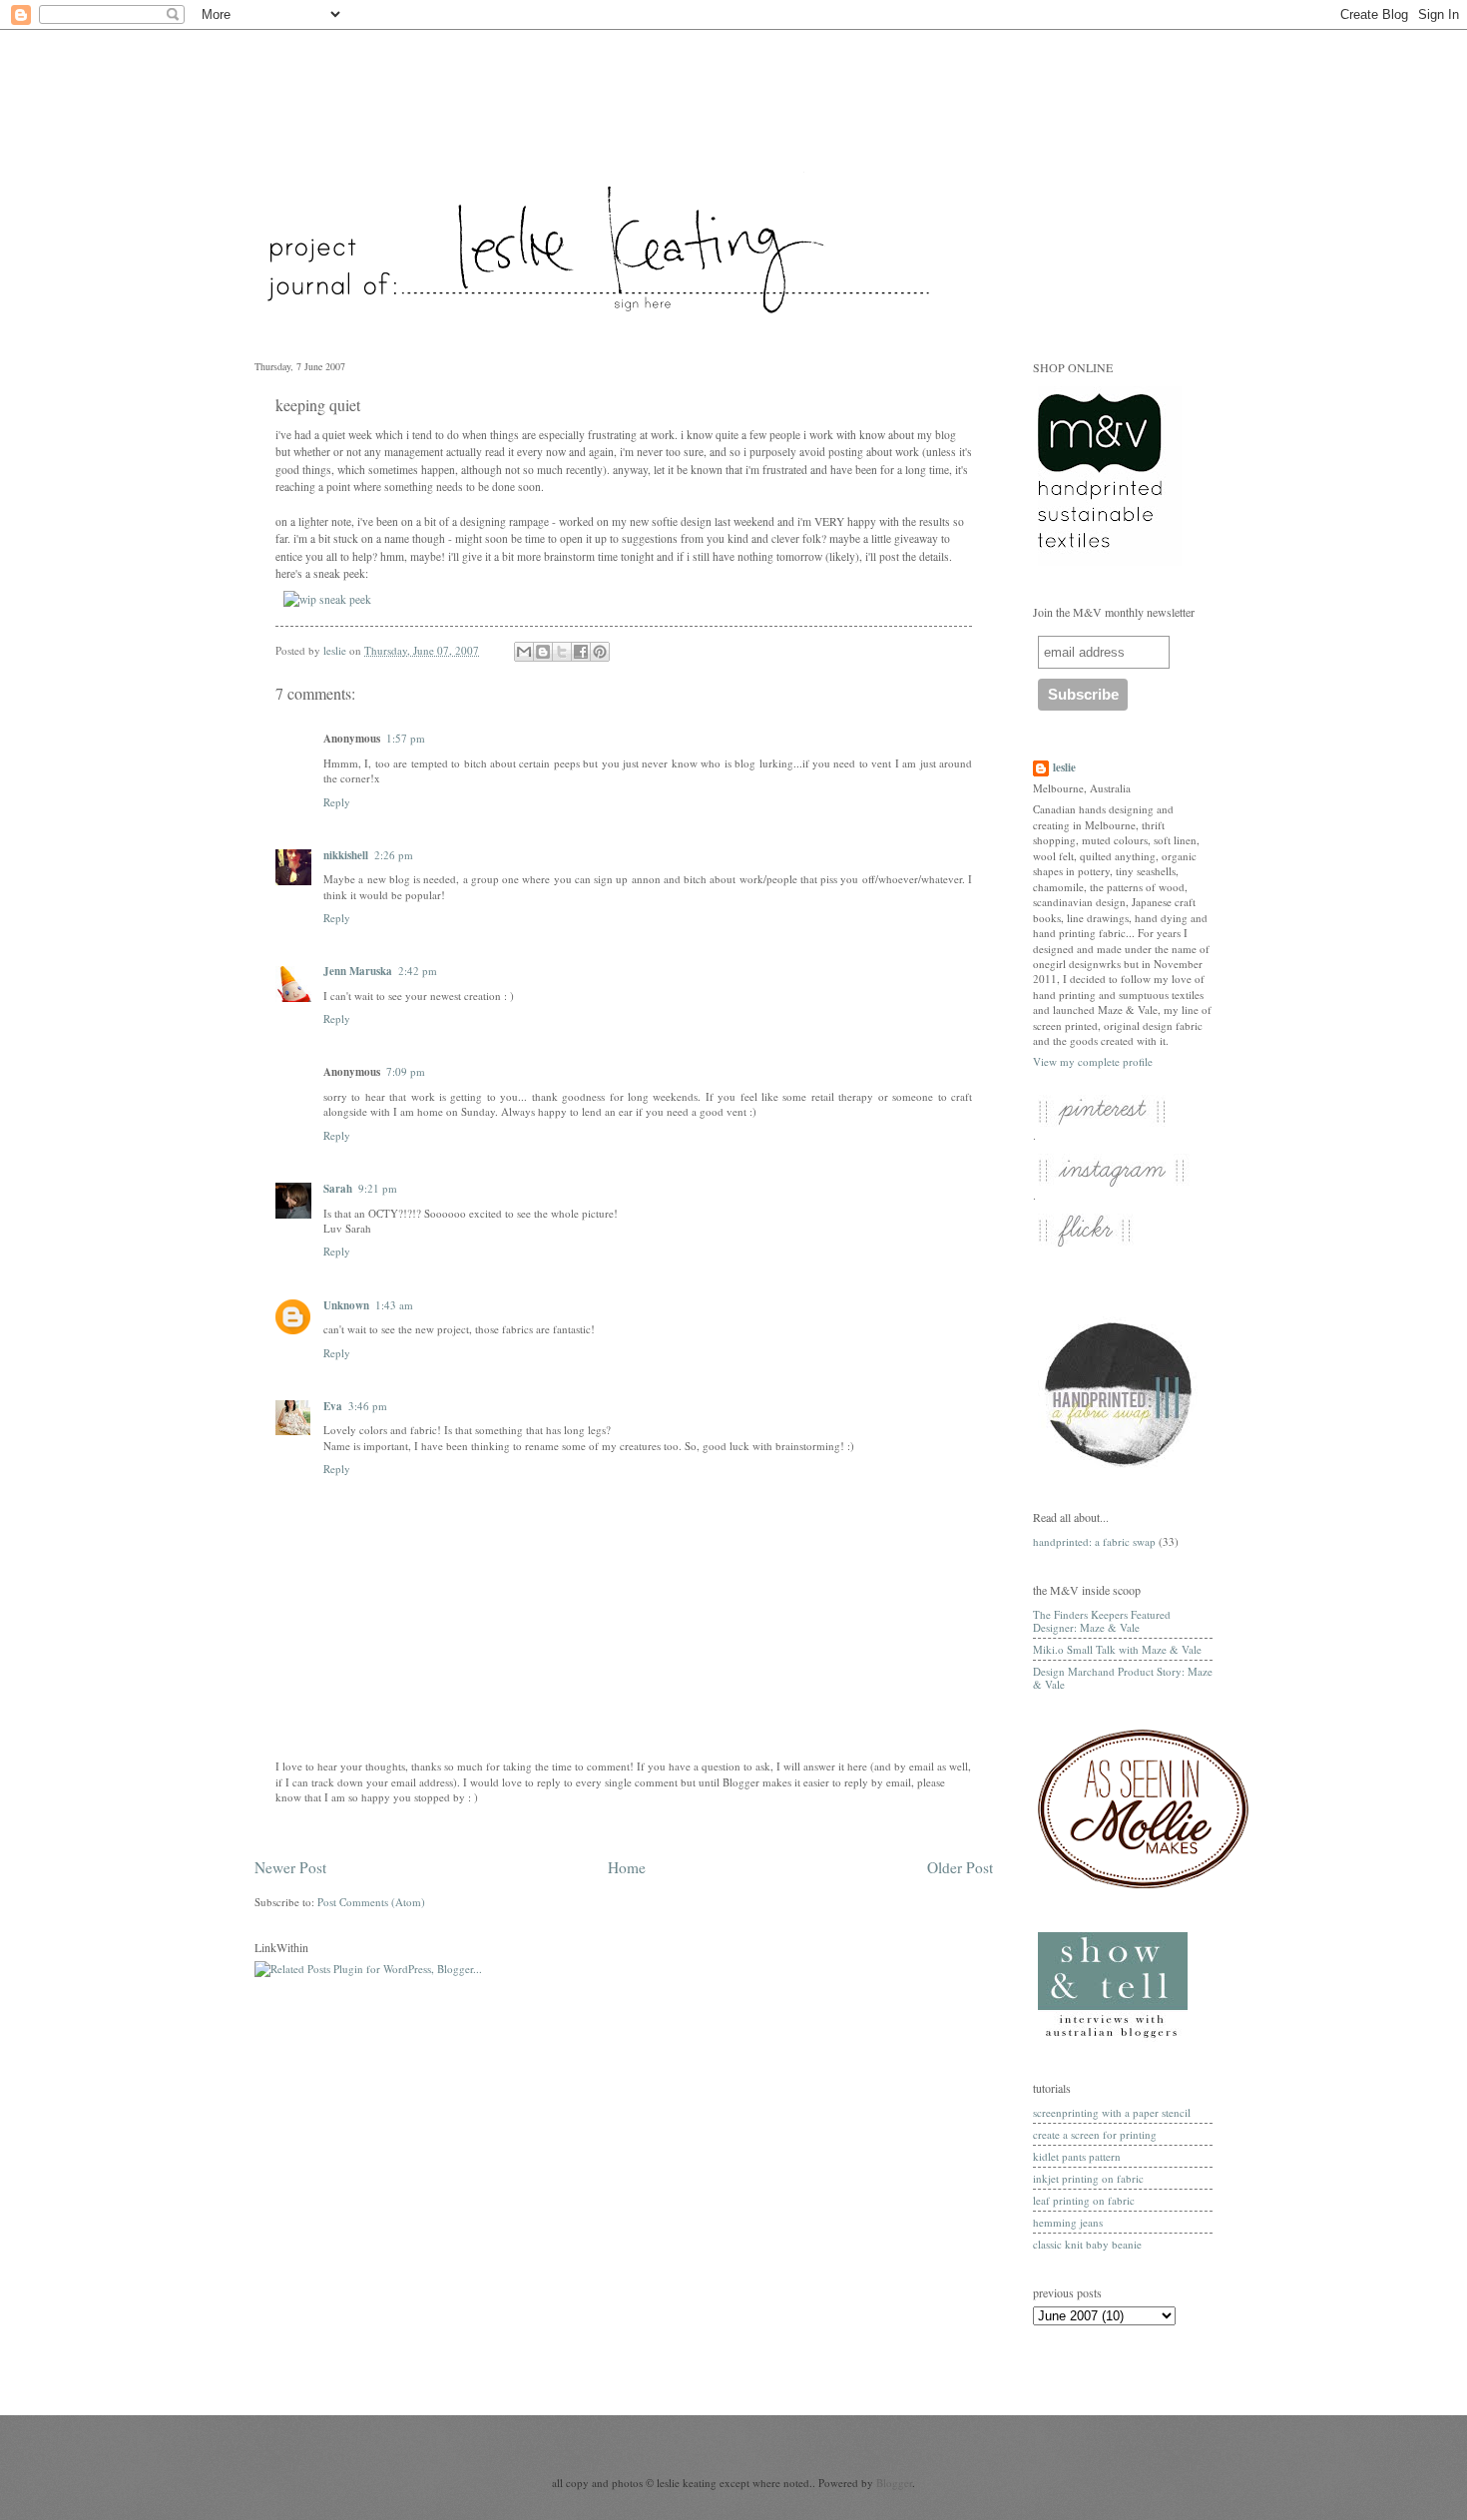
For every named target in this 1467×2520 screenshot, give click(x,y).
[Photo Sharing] (327, 599)
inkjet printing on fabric (1088, 2178)
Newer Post (290, 1867)
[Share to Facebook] (581, 652)
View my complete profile (1093, 1061)
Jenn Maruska (358, 971)
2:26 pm (394, 855)
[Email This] (524, 652)
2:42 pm (418, 971)
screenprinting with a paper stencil (1112, 2112)
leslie (1064, 768)
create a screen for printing (1095, 2134)
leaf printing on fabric (1084, 2200)
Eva (333, 1406)
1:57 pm (406, 738)
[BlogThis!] (543, 652)
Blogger (894, 2483)
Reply (337, 802)
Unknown (346, 1305)
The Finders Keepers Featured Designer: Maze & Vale (1102, 1621)
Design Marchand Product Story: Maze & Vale (1123, 1678)
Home (627, 1867)
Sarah (338, 1189)
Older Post (960, 1867)
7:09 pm (406, 1071)
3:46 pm (368, 1406)
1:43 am (394, 1305)
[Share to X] (562, 652)
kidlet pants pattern (1077, 2156)
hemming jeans (1068, 2222)
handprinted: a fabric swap (1094, 1541)
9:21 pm (378, 1188)
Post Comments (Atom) (371, 1902)
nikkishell (346, 855)
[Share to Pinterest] (600, 652)
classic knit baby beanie (1087, 2244)
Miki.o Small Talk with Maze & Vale (1117, 1649)
